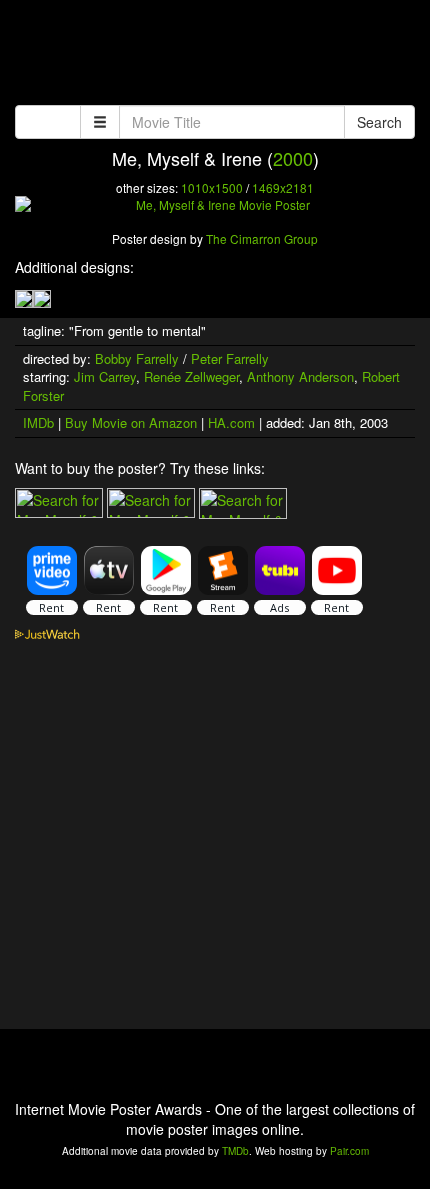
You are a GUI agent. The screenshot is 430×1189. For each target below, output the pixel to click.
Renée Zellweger (191, 376)
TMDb (235, 1151)
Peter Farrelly (230, 358)
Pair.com (349, 1151)
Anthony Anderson (300, 376)
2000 (293, 158)
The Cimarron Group (262, 238)
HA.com (231, 422)
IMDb (38, 422)
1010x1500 (212, 187)
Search (379, 122)
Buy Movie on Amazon (131, 422)
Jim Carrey (105, 376)
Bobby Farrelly (137, 358)
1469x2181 (283, 187)
